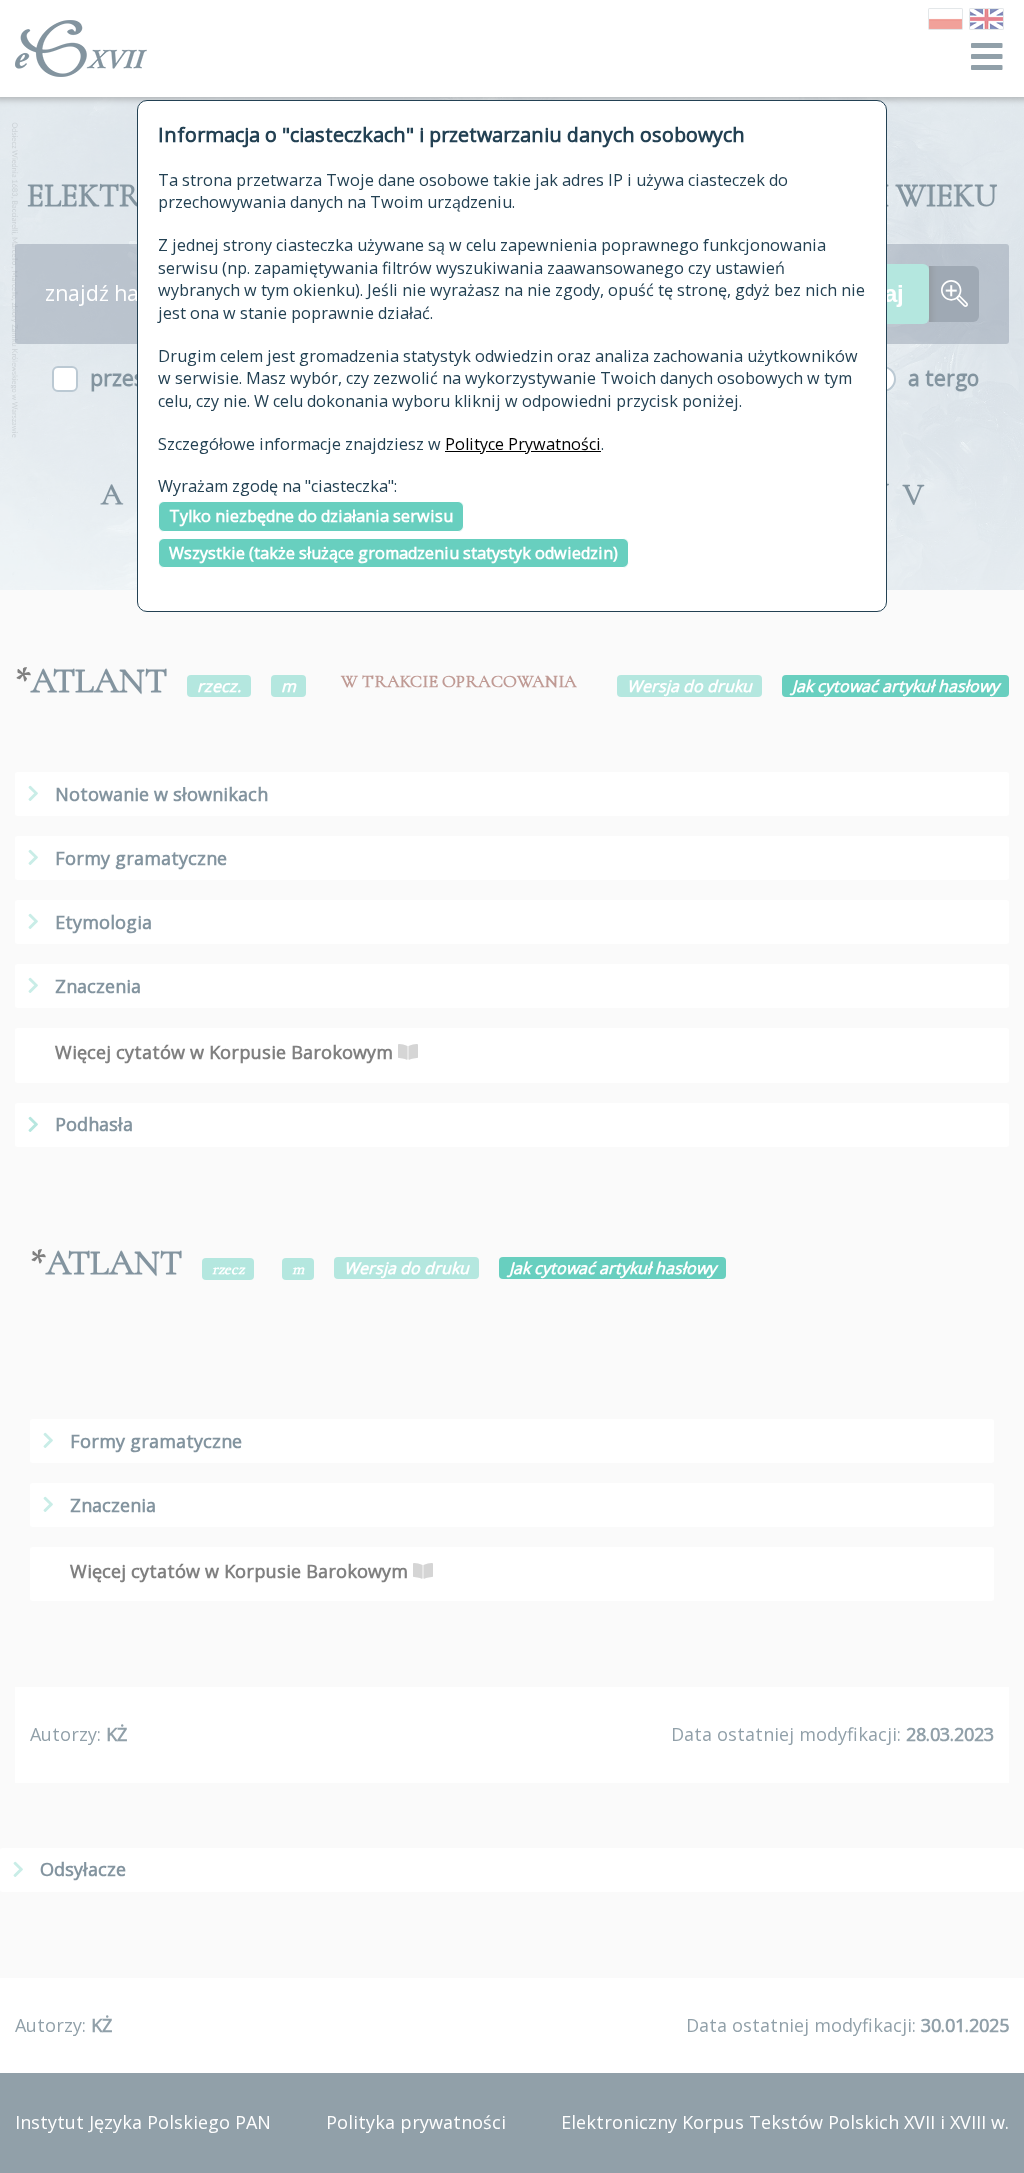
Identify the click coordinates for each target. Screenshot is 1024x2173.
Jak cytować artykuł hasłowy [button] (895, 686)
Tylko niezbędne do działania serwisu (311, 516)
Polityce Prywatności (523, 444)
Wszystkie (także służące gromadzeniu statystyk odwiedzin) (393, 553)
